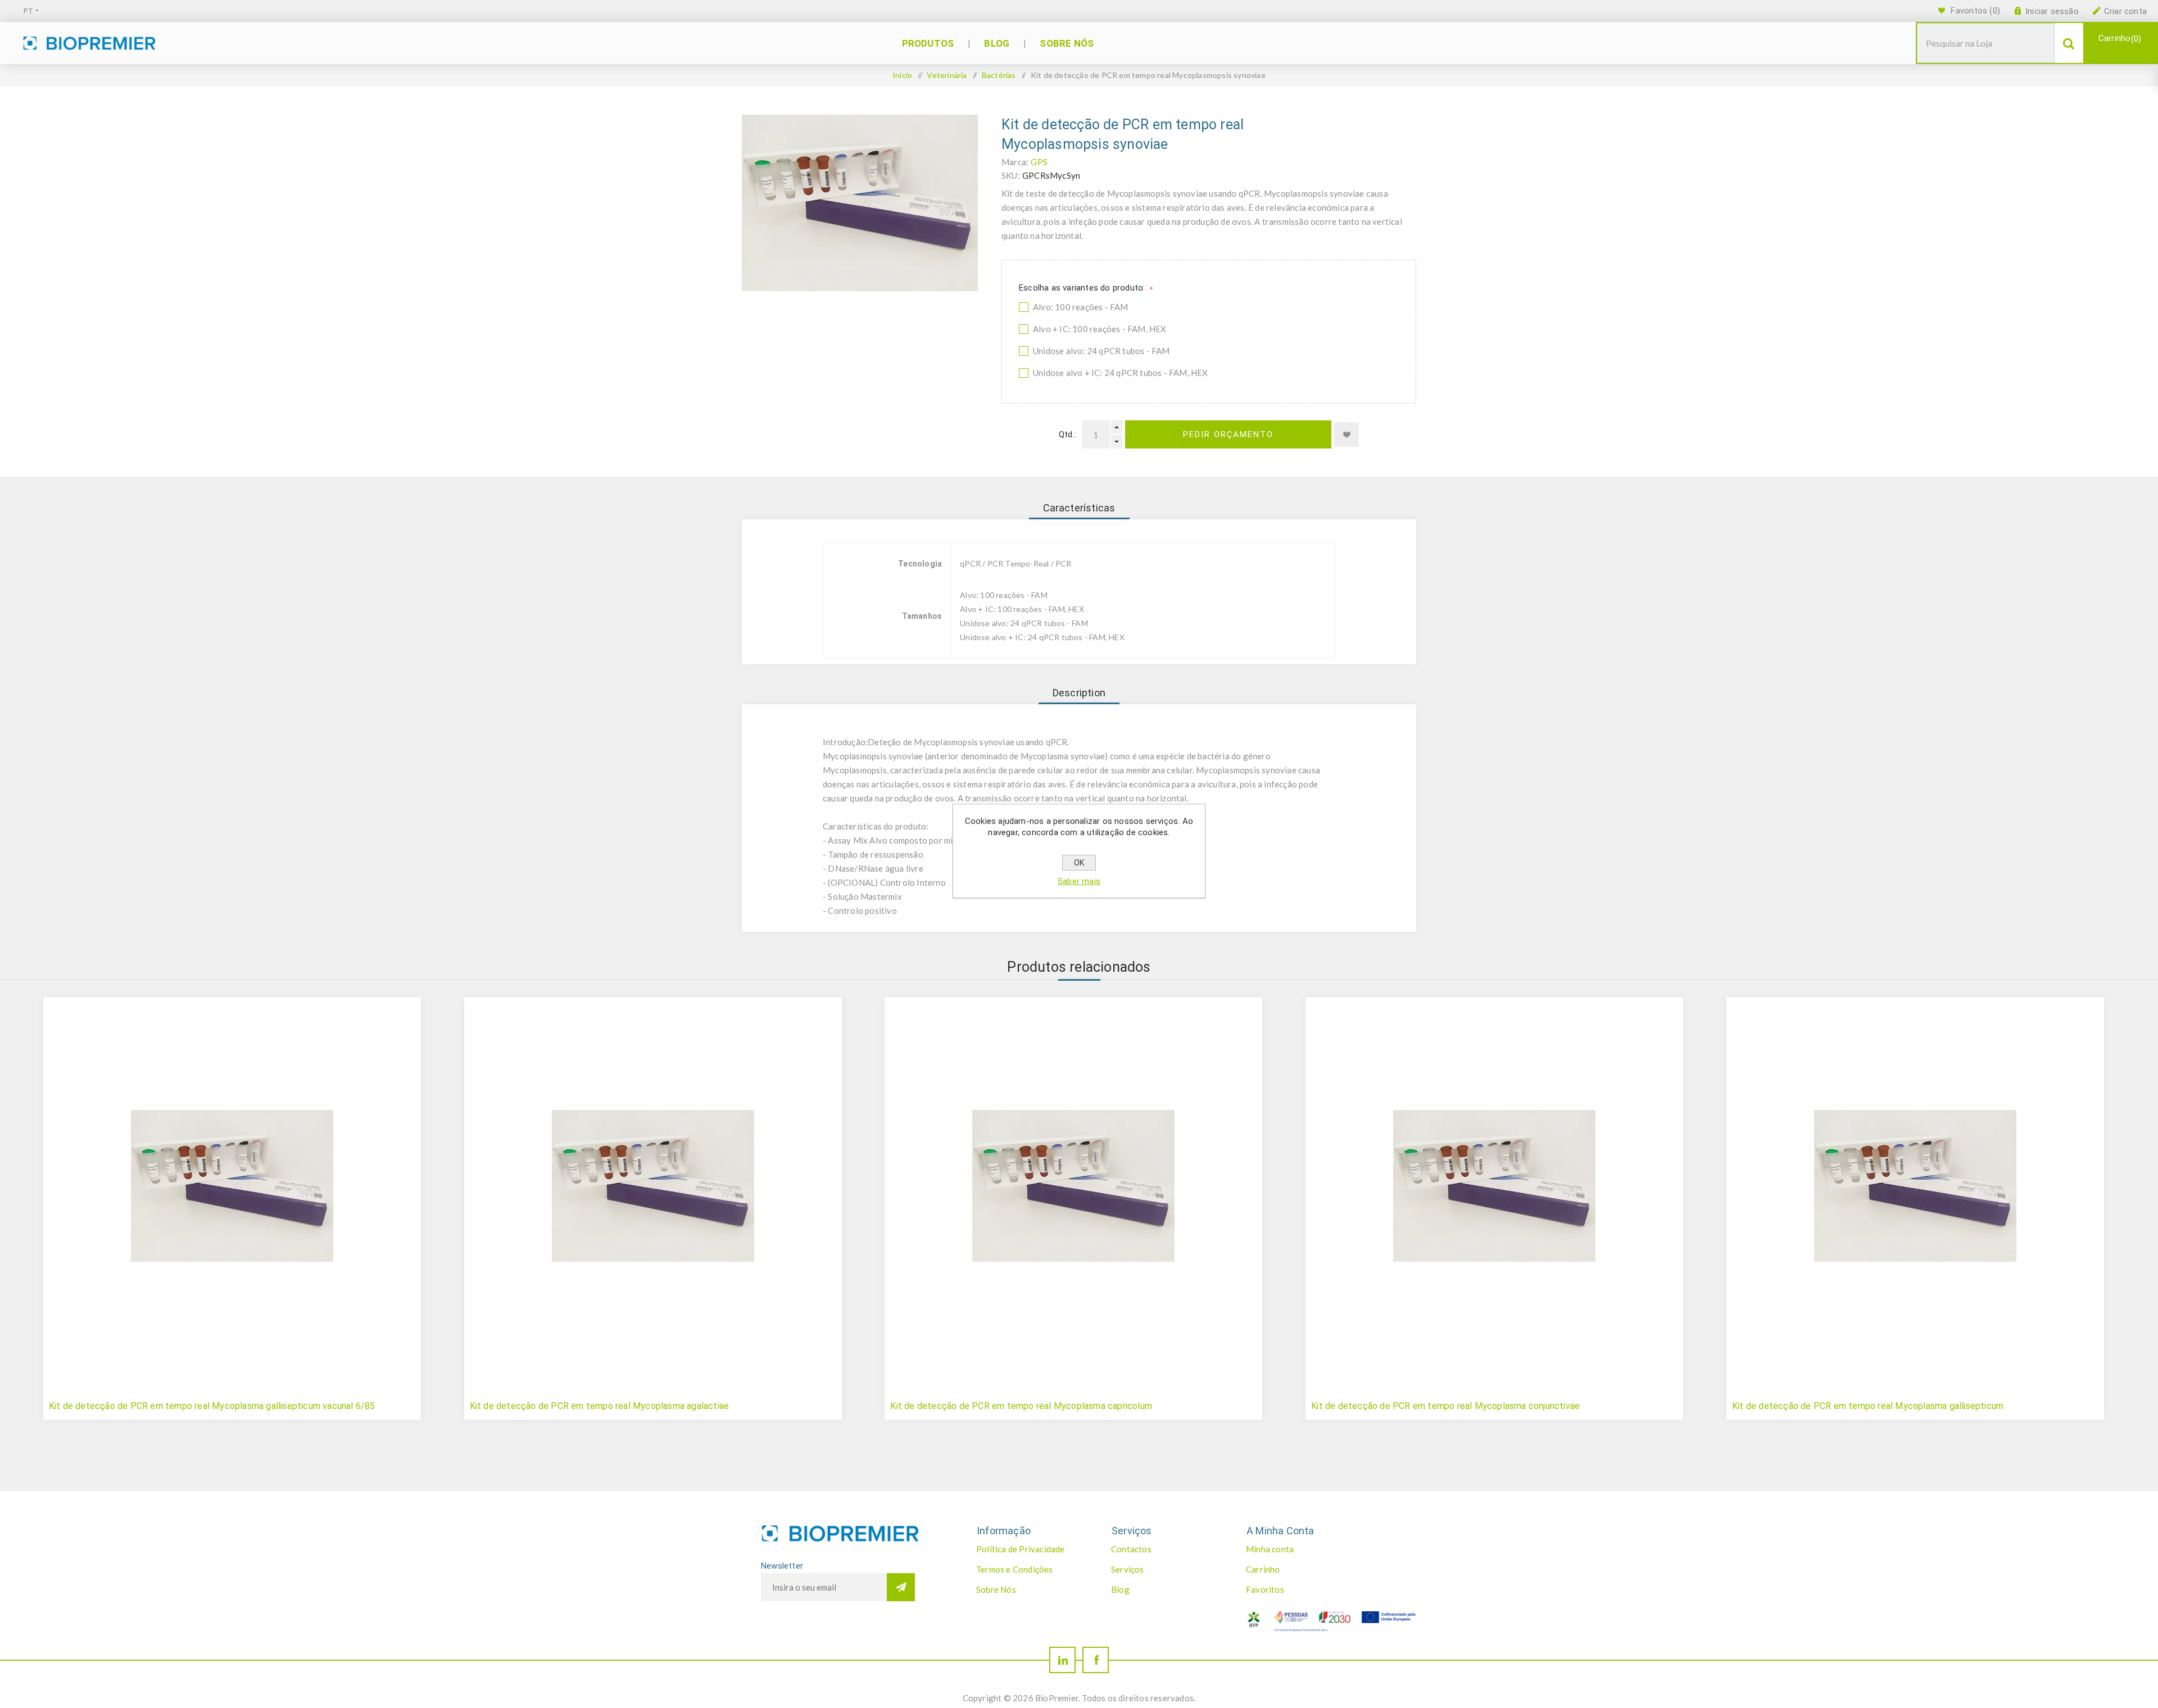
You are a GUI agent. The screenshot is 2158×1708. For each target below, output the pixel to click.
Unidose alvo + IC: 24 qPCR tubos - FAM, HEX (1121, 373)
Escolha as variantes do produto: (1083, 288)
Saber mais (1079, 881)
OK (1079, 863)
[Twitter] (1062, 1660)
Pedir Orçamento (1228, 434)
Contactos (1131, 1549)
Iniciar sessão (2052, 11)
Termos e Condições (1015, 1569)
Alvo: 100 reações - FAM (1081, 307)
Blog (1120, 1589)
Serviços (1128, 1569)
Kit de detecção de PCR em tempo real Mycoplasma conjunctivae (1445, 1406)
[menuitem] (1032, 1549)
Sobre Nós (996, 1589)
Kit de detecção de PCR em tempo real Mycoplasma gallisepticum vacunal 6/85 (212, 1406)
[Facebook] (1096, 1660)
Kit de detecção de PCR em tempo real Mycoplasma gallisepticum (1868, 1406)
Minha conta (1270, 1549)
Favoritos (1265, 1589)
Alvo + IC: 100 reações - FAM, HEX (1100, 329)
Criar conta (2125, 11)
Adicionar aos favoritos (1347, 434)
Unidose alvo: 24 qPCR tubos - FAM (1101, 351)
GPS (1039, 162)
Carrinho (2118, 38)
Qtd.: (1067, 434)
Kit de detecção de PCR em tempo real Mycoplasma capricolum (1021, 1406)
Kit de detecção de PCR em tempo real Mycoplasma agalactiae (600, 1406)
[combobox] (1986, 43)
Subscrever (901, 1587)
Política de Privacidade (1021, 1549)
